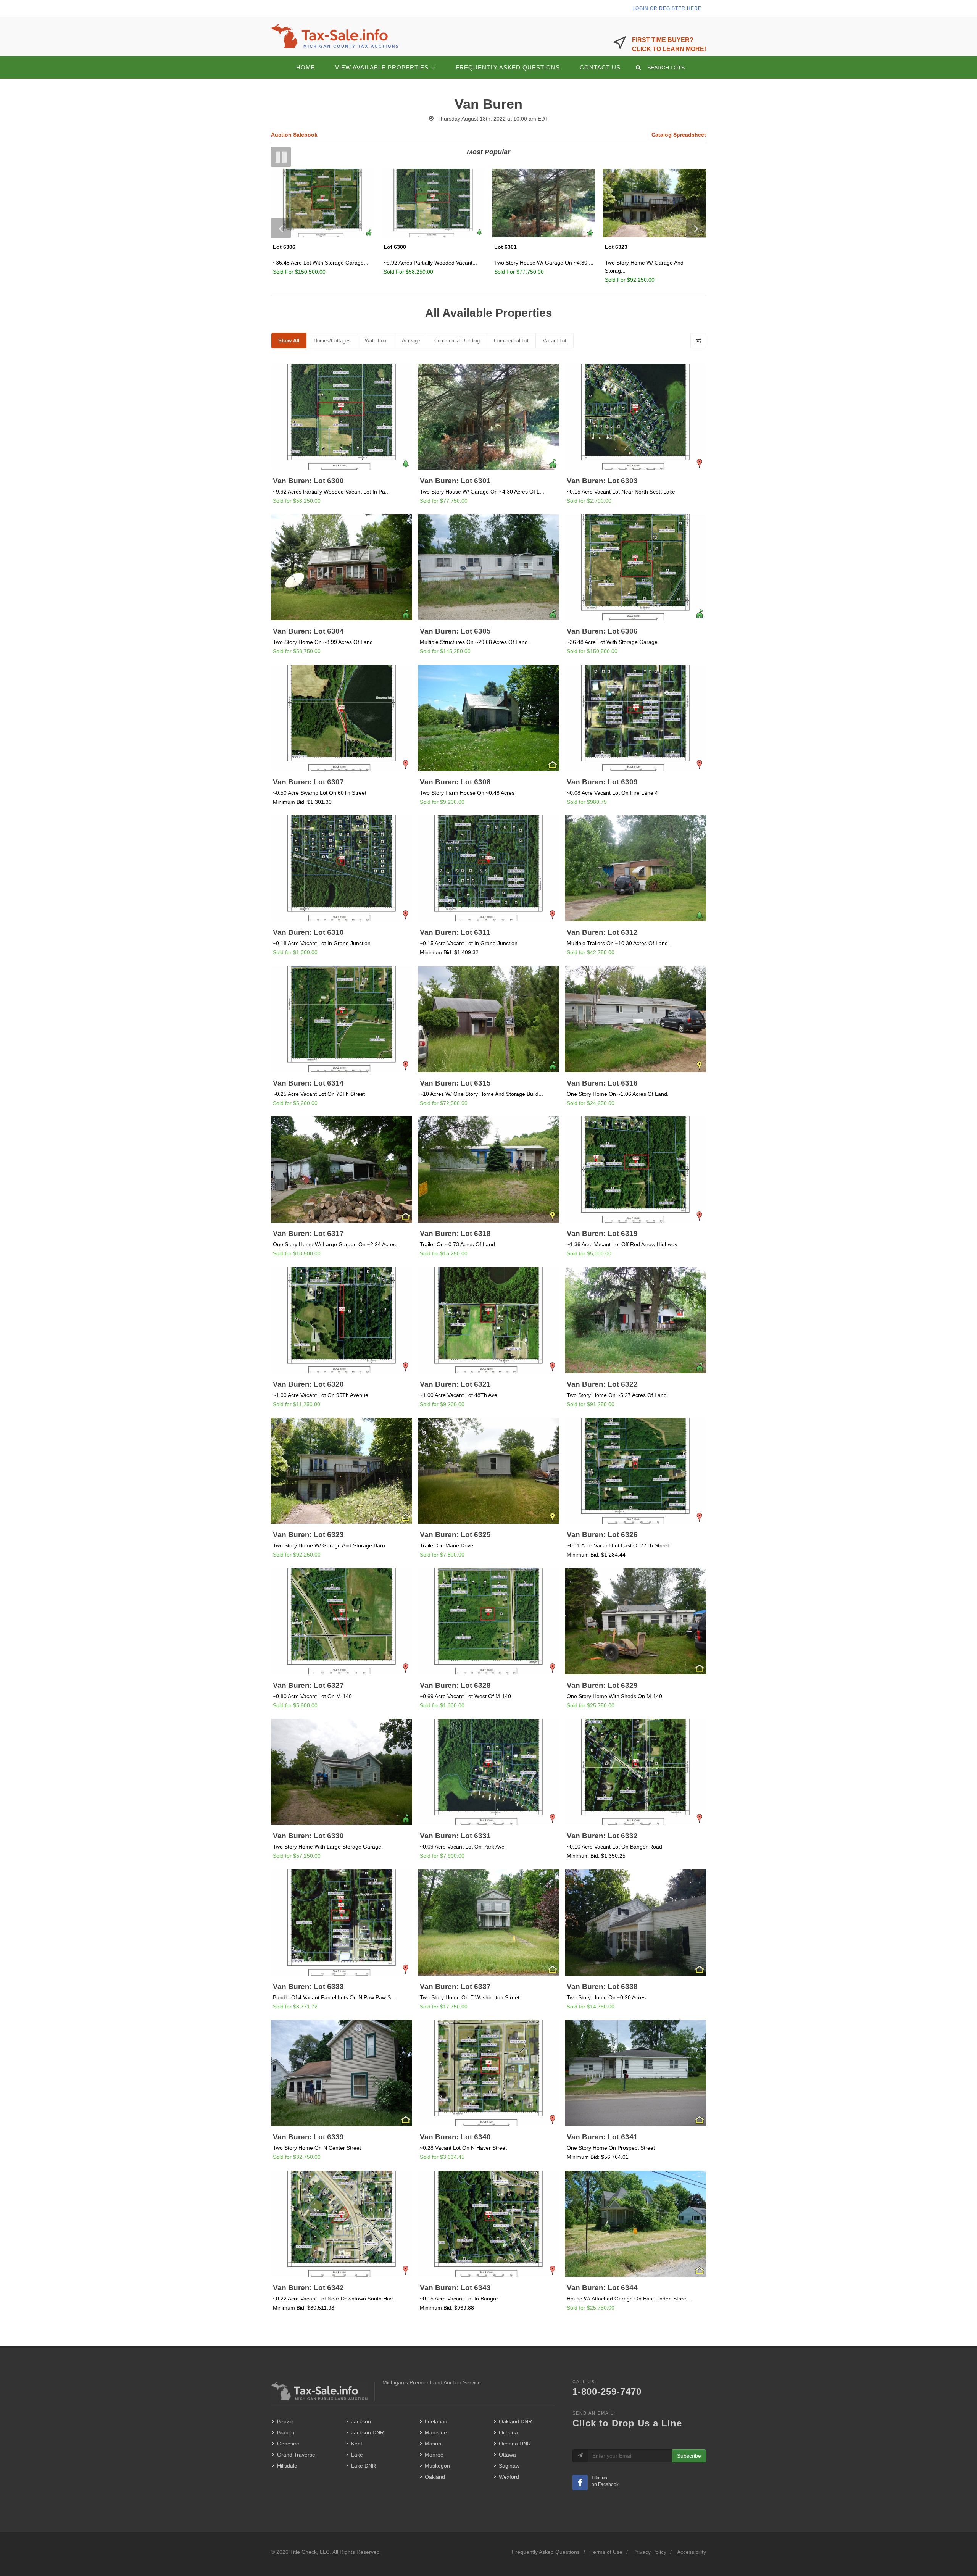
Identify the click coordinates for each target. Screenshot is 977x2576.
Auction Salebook (294, 135)
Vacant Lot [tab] (555, 341)
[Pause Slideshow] (281, 157)
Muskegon (437, 2466)
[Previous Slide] (281, 228)
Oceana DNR (515, 2444)
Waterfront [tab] (376, 341)
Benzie (285, 2421)
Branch (286, 2432)
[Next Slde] (696, 228)
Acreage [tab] (411, 341)
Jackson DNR (368, 2432)
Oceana (508, 2432)
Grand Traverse (296, 2455)
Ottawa (507, 2455)
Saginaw (509, 2466)
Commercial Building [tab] (457, 341)
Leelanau (436, 2421)
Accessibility (692, 2552)
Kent (357, 2444)
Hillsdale (287, 2466)
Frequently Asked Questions (546, 2552)
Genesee (288, 2444)
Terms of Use (606, 2552)
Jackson (361, 2421)
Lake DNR (364, 2466)
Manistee (436, 2432)
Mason (433, 2444)
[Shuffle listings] (698, 341)
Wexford (509, 2477)
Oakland (435, 2477)
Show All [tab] (289, 341)
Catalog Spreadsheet (679, 135)
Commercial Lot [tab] (511, 341)
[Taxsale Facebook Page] (580, 2482)
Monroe (434, 2455)
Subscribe (689, 2456)
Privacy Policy (650, 2552)
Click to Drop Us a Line (627, 2423)
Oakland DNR (515, 2421)
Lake (357, 2455)
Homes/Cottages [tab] (332, 341)
